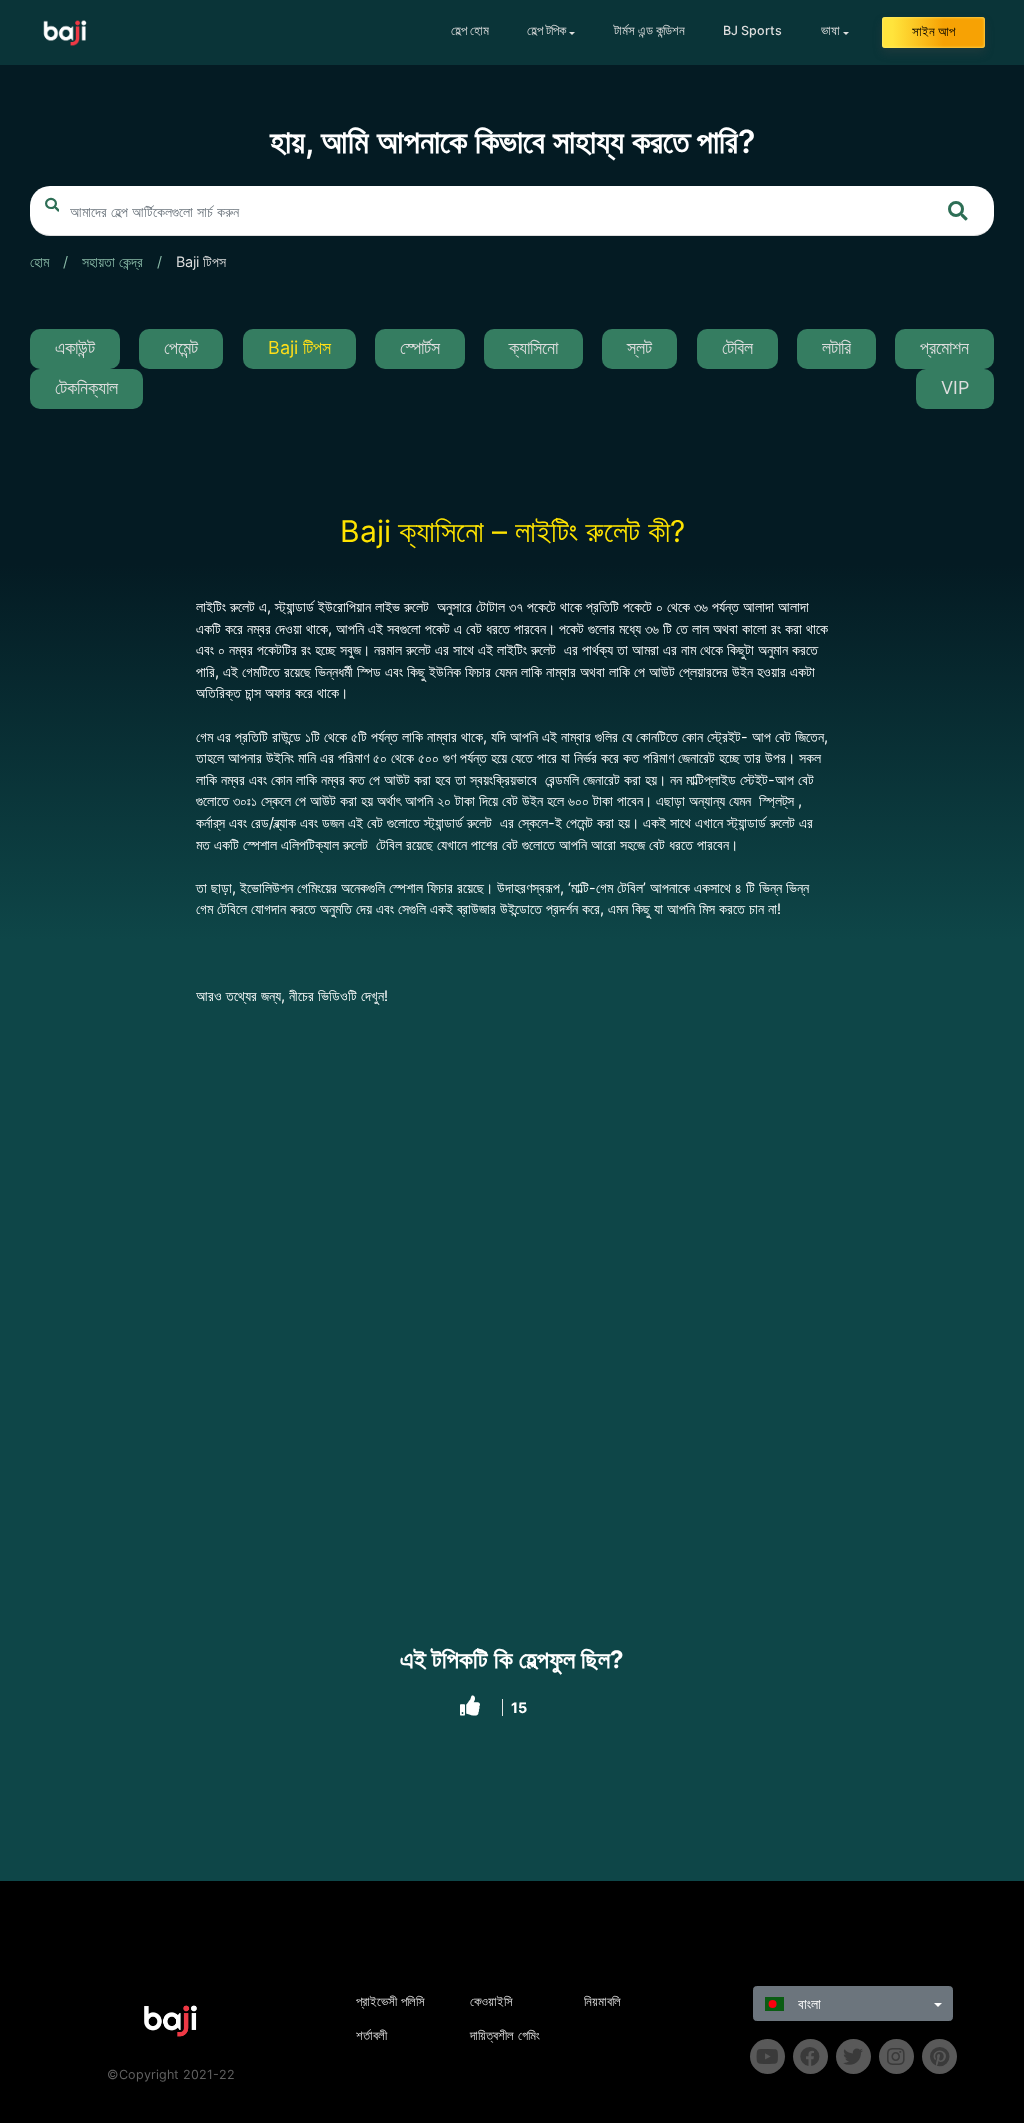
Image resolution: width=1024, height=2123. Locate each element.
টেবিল (737, 347)
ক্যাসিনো (533, 347)
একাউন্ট (75, 347)
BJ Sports (752, 30)
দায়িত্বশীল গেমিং (505, 2035)
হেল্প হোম (470, 30)
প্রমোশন (944, 347)
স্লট (639, 347)
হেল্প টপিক (546, 30)
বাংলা (807, 2003)
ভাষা (830, 30)
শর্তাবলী (371, 2035)
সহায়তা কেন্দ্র (112, 261)
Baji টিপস (201, 261)
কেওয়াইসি (491, 2001)
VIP (955, 387)
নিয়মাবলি (602, 2001)
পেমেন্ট (181, 347)
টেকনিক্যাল (86, 387)
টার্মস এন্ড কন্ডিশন (649, 30)
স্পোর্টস (420, 347)
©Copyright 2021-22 (171, 2074)
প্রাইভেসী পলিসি (390, 2001)
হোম (39, 261)
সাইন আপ (933, 31)
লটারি (836, 347)
